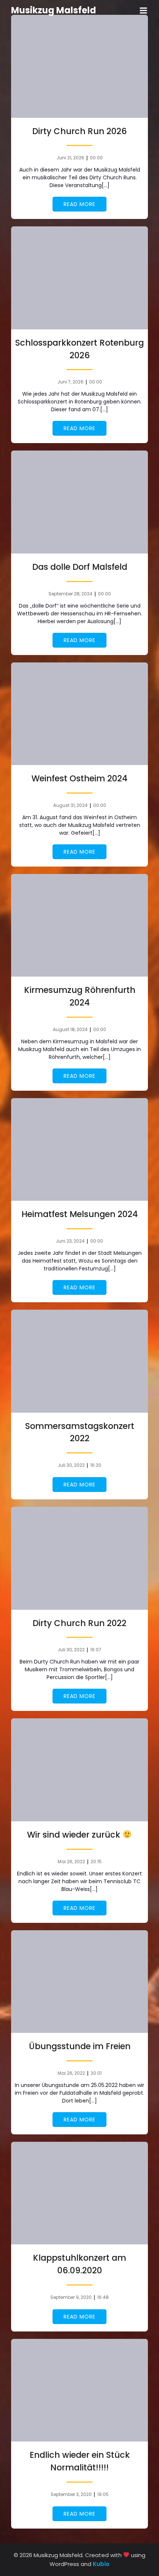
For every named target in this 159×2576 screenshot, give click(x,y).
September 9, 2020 (71, 2297)
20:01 (96, 2073)
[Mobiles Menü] (143, 11)
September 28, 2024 (70, 594)
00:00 (96, 158)
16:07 (96, 1650)
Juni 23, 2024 (70, 1241)
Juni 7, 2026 (70, 382)
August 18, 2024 (70, 1029)
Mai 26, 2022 (71, 1862)
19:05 (103, 2494)
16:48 (103, 2297)
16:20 (96, 1465)
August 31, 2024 (70, 805)
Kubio (101, 2564)
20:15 (96, 1862)
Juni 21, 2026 (70, 158)
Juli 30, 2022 (71, 1465)
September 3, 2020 (71, 2494)
